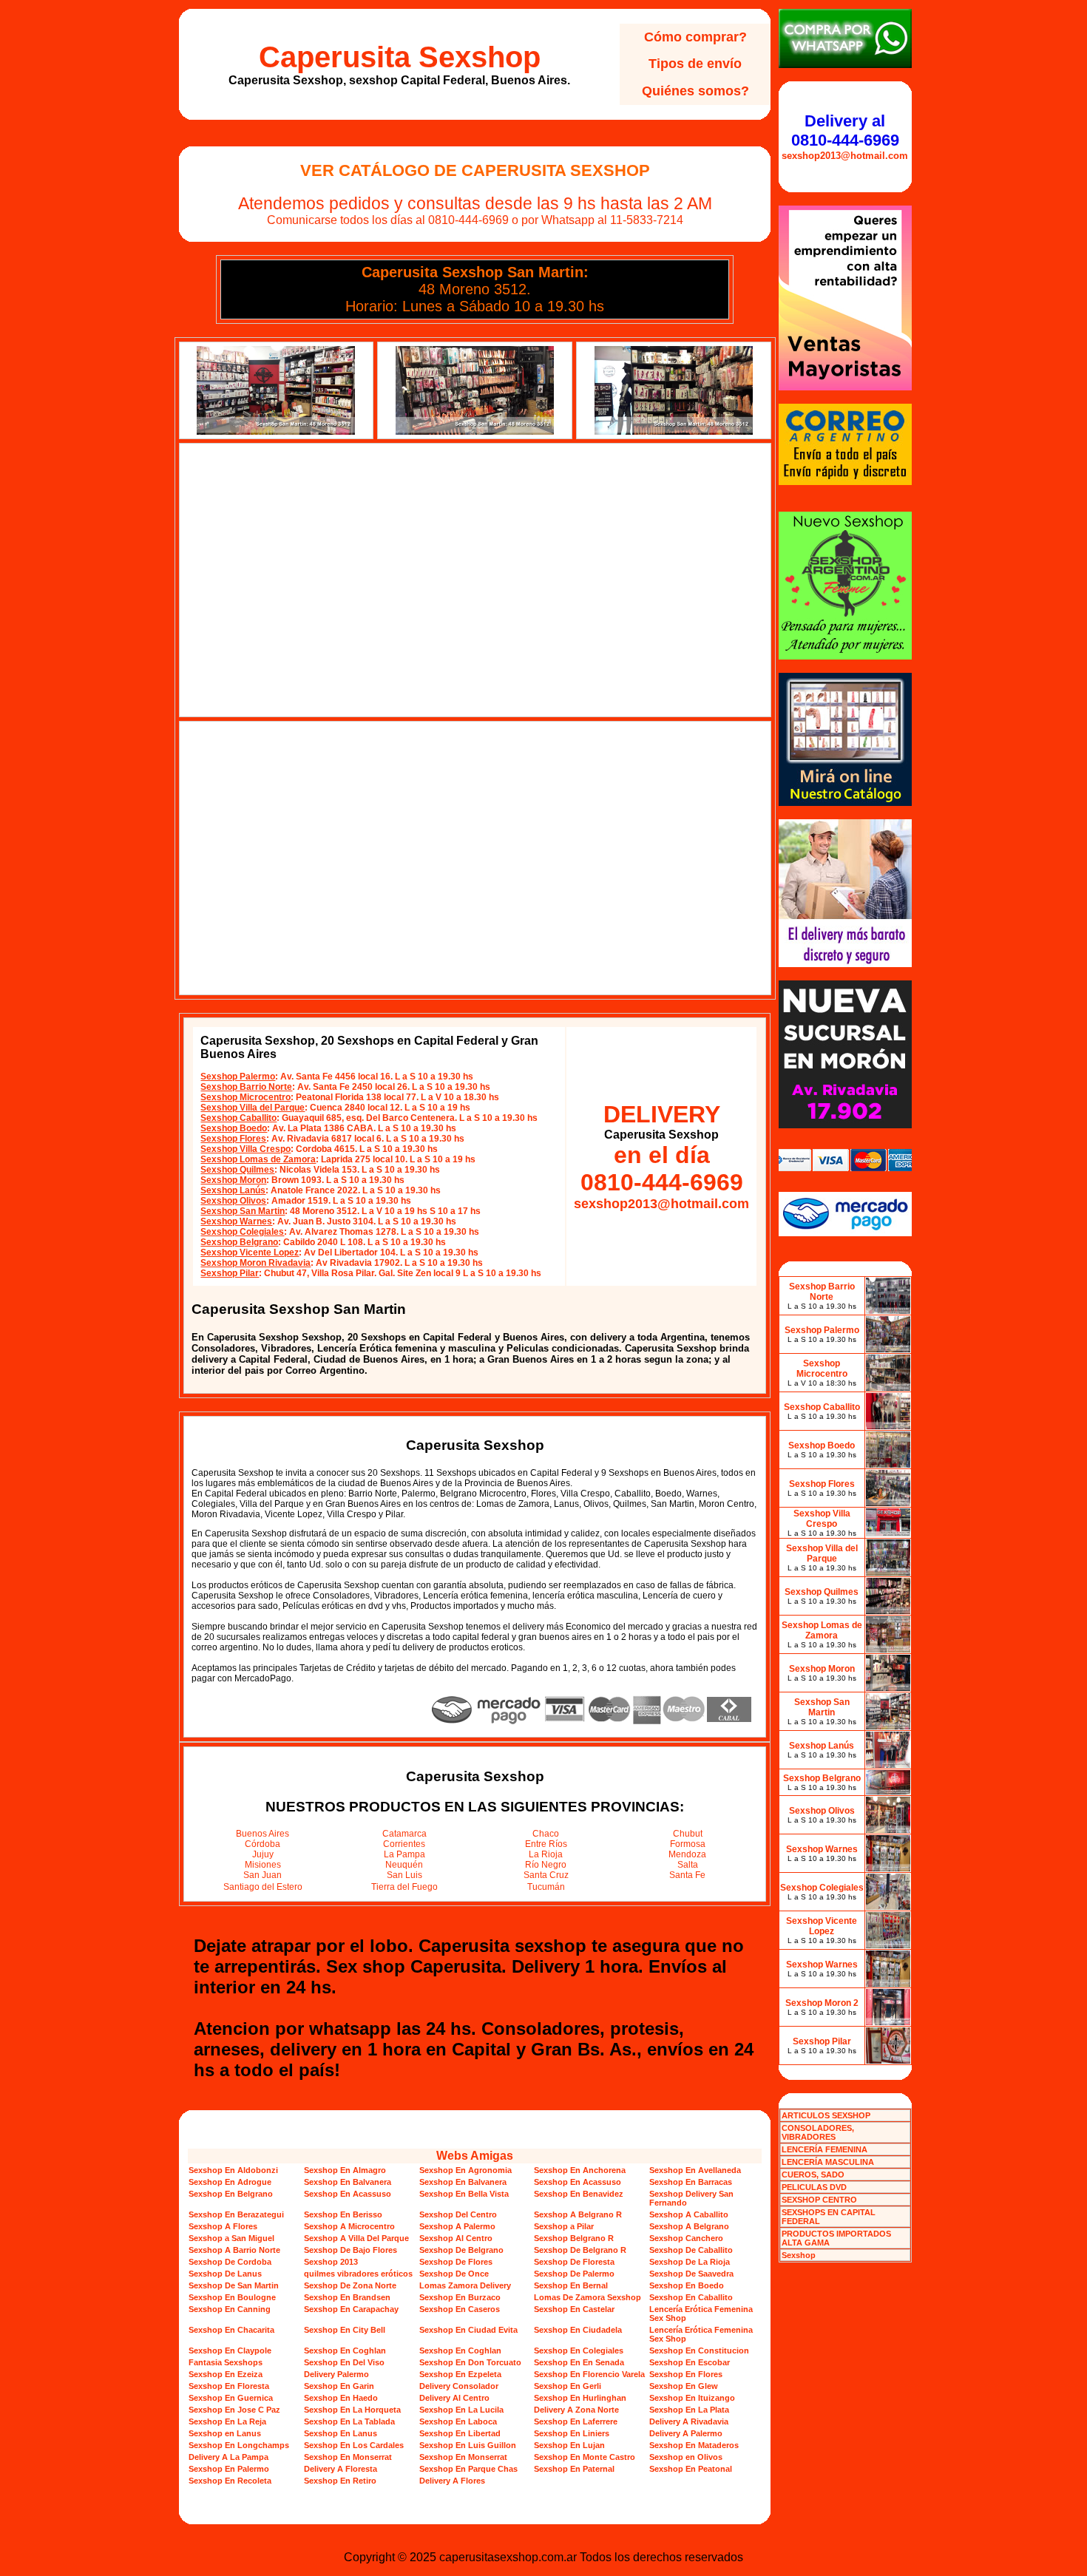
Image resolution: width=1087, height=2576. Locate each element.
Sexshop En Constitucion (699, 2350)
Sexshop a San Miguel (231, 2238)
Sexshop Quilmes (237, 1170)
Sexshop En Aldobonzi (233, 2170)
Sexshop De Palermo (574, 2274)
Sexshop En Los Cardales (354, 2445)
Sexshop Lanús (233, 1190)
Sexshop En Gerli (568, 2386)
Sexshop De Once (454, 2274)
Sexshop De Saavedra (691, 2274)
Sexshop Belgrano (239, 1242)
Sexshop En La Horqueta (352, 2410)
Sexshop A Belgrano (689, 2226)
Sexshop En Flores (686, 2374)
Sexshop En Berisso (343, 2214)
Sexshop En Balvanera (348, 2182)
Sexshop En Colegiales (579, 2350)
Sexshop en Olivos (686, 2457)
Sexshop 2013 (331, 2262)
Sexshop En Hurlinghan (580, 2398)
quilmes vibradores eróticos (358, 2274)
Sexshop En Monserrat (348, 2457)
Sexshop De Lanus (225, 2274)
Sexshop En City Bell (345, 2330)
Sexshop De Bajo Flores (351, 2250)
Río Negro (546, 1865)
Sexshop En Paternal (574, 2469)
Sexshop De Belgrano (461, 2250)
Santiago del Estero (263, 1887)
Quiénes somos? (695, 91)
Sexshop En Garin (339, 2386)
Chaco (546, 1834)
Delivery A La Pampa (228, 2457)
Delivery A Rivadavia (689, 2421)
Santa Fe (687, 1875)
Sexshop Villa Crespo (245, 1149)
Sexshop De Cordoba (230, 2262)
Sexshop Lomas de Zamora (258, 1159)
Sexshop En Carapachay (351, 2309)
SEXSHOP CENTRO (819, 2200)
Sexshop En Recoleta (230, 2481)
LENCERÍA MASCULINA (828, 2162)
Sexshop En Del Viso (344, 2362)
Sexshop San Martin (243, 1211)
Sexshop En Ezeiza (226, 2374)
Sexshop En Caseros (460, 2309)
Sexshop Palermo (238, 1077)
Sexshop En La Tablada (349, 2421)
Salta (688, 1865)
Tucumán (546, 1887)
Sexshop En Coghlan (345, 2350)
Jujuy (263, 1854)
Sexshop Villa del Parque (253, 1108)
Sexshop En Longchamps (239, 2445)
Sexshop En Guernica (231, 2398)
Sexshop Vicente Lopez (250, 1253)
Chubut (688, 1834)
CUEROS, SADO (813, 2175)
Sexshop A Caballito (689, 2214)
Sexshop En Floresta (229, 2386)
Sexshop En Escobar (690, 2362)
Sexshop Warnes (236, 1221)
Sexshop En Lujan (569, 2445)
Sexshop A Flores (223, 2226)
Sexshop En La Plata (689, 2410)
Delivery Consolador (459, 2386)
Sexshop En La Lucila (461, 2410)
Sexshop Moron (233, 1180)
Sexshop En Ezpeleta (460, 2374)
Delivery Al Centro (454, 2398)
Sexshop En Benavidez (579, 2194)
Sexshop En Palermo (229, 2469)
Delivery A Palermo (686, 2433)
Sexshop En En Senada (579, 2362)
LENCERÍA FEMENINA (824, 2149)
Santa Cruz (546, 1875)
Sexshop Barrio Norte (246, 1087)
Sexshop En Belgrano (231, 2194)
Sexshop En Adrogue (230, 2182)
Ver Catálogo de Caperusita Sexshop (475, 170)
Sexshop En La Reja (227, 2421)
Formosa (688, 1844)
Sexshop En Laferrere (576, 2421)
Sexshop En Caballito (691, 2297)
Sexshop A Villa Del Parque (356, 2238)
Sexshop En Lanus (341, 2433)
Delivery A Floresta (341, 2469)
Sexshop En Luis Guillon (468, 2445)
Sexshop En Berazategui (236, 2214)
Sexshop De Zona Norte (350, 2285)
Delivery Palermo (336, 2374)
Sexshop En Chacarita (231, 2330)
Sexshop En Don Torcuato (470, 2362)
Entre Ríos (546, 1844)
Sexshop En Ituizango (692, 2398)
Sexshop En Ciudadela (578, 2330)
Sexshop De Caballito (691, 2250)
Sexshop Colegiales (242, 1232)
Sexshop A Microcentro (349, 2226)
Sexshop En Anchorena (580, 2170)
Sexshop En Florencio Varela (589, 2374)
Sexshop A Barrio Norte (234, 2250)
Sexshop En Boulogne (232, 2297)
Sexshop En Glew (684, 2386)
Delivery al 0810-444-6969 (845, 131)
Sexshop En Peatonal (691, 2469)
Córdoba (263, 1844)
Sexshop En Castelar (574, 2309)
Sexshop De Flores (456, 2262)
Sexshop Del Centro (458, 2214)
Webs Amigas (475, 2156)
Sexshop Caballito (238, 1118)
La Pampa (404, 1854)
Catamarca (404, 1834)
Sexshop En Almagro (345, 2170)
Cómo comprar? (695, 37)
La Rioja (546, 1854)
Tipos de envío (695, 64)
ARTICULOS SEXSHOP (826, 2115)
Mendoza (687, 1854)
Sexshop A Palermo (457, 2226)
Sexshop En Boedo (687, 2285)
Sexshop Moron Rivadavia (255, 1263)
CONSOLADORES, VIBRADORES (818, 2132)
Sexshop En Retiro (340, 2481)
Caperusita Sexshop (400, 57)
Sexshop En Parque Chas (468, 2469)
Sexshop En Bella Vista (464, 2194)
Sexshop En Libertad (460, 2433)
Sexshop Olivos (233, 1201)
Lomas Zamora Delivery (465, 2285)
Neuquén (404, 1865)
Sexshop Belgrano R (574, 2238)
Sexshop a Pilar (564, 2226)
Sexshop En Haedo (341, 2398)
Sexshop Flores (233, 1139)
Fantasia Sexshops (226, 2362)
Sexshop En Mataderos (694, 2445)
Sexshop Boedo (234, 1128)
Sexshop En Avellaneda (695, 2170)
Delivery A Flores (452, 2481)
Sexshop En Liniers (572, 2433)
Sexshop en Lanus (225, 2433)
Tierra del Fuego (404, 1887)
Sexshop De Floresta (574, 2262)
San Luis (404, 1875)
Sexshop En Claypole (230, 2350)
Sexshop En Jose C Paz (234, 2410)
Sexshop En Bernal (571, 2285)
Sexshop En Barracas (691, 2182)
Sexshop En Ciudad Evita (468, 2330)
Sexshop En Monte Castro (585, 2457)
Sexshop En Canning (230, 2309)
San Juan (263, 1875)
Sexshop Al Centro (456, 2238)
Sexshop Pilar (230, 1273)
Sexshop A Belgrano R (578, 2214)
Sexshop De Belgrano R (580, 2250)
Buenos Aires (263, 1834)
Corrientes (404, 1844)
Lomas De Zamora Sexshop (587, 2297)
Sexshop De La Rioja (690, 2262)
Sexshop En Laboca (458, 2421)
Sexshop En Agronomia (465, 2170)
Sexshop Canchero (686, 2238)
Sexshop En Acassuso (578, 2182)
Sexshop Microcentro (245, 1097)
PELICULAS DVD (814, 2187)
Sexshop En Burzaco (460, 2297)
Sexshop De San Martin (234, 2285)
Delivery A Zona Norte (576, 2410)
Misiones (263, 1865)
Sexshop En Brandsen (347, 2297)
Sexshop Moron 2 (822, 2003)
